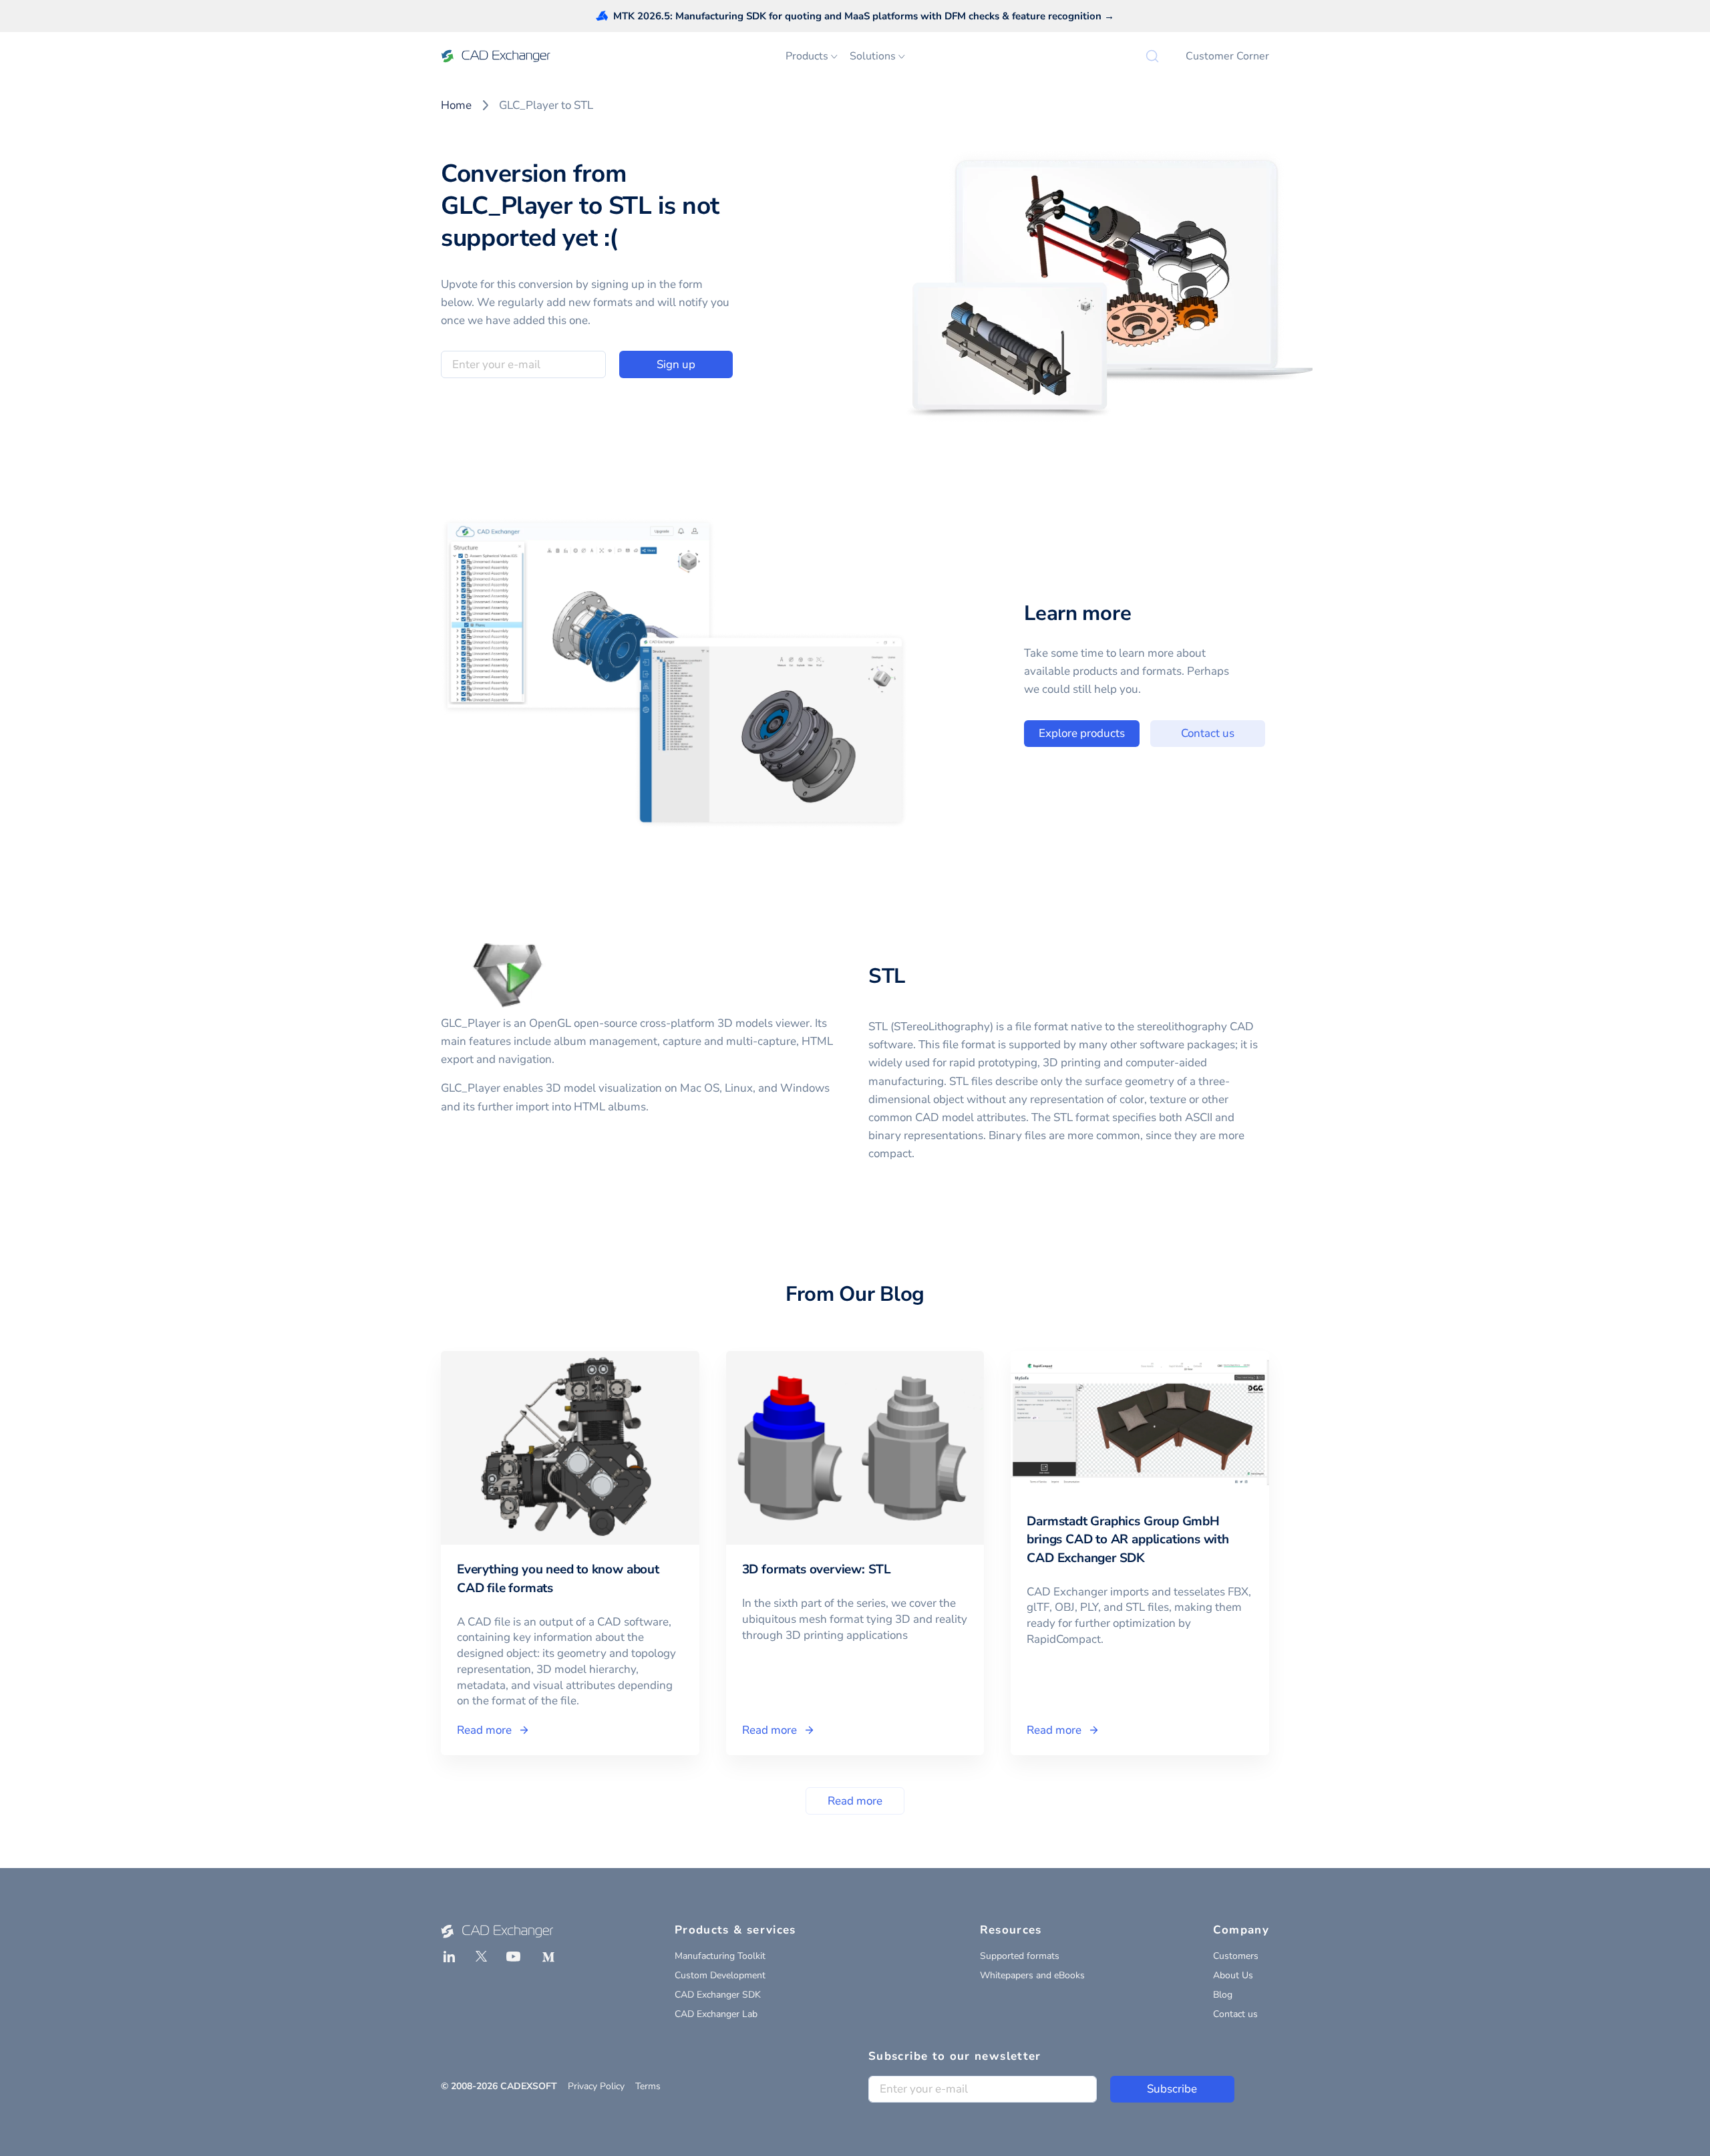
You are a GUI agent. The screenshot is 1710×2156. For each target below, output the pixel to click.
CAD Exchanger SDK (718, 1995)
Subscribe (1172, 2089)
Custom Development (720, 1975)
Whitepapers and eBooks (1032, 1975)
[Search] (1152, 56)
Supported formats (1020, 1956)
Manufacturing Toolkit (720, 1956)
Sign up (676, 364)
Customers (1236, 1956)
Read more (855, 1801)
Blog (1223, 1995)
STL (887, 976)
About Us (1233, 1975)
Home (456, 105)
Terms (648, 2086)
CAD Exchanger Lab (716, 2014)
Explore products (1082, 733)
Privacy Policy (596, 2086)
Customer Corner (1227, 56)
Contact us (1208, 733)
